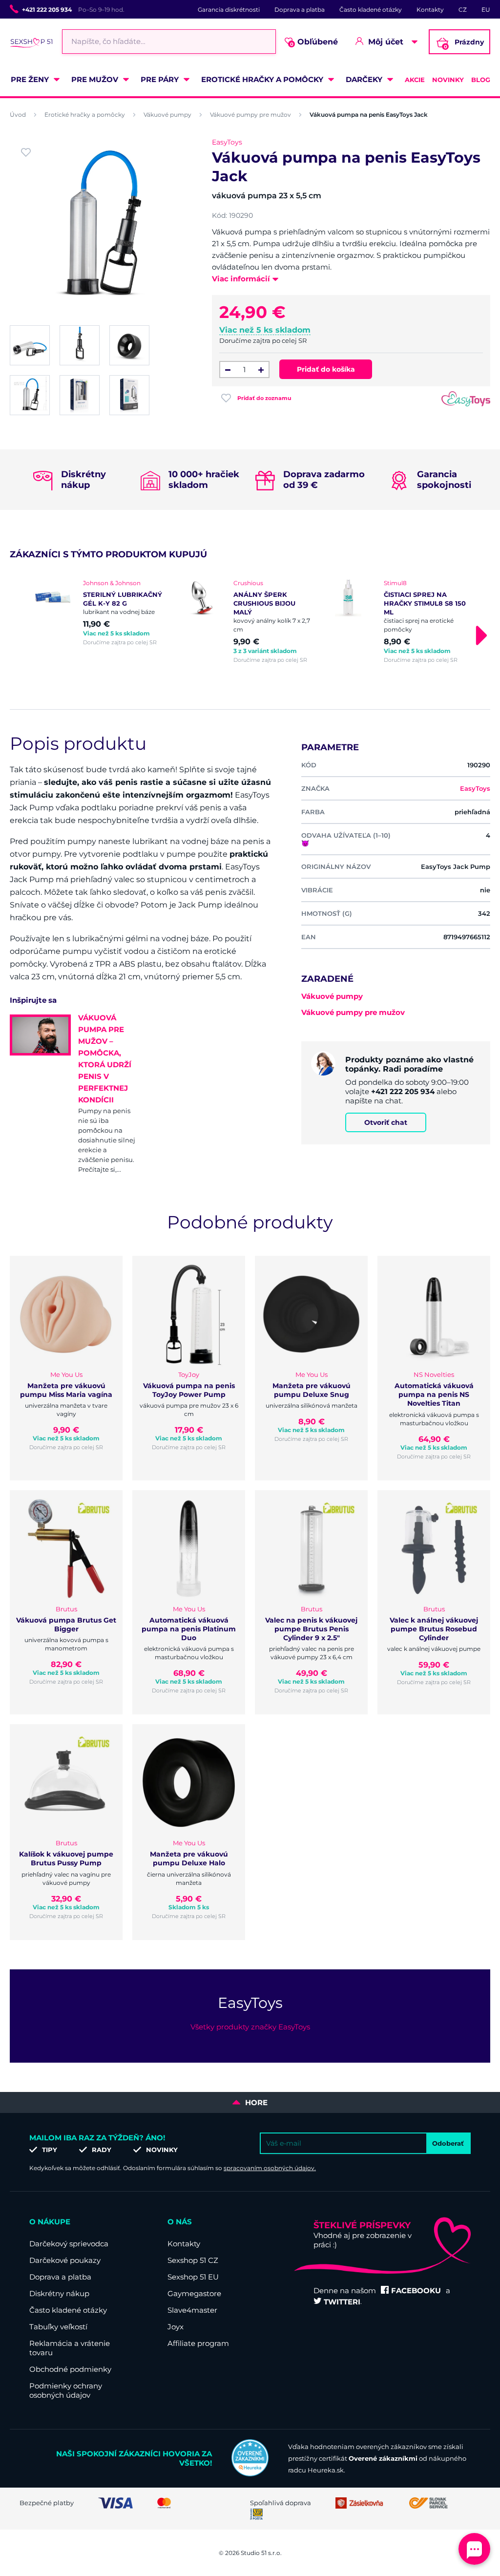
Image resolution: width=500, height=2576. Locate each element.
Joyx (176, 2327)
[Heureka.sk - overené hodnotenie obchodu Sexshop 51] (250, 2474)
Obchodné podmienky (70, 2369)
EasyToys (227, 142)
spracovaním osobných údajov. (270, 2168)
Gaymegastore (194, 2293)
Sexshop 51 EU (193, 2277)
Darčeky (364, 79)
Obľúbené (314, 42)
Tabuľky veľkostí (58, 2327)
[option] (100, 612)
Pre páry (160, 79)
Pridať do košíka (326, 369)
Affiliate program (198, 2343)
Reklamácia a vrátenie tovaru (70, 2348)
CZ (463, 10)
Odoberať (448, 2143)
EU (486, 10)
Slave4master (192, 2310)
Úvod (18, 115)
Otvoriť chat (386, 1122)
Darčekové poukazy (65, 2260)
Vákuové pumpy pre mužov (250, 115)
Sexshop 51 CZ (193, 2260)
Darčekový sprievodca (69, 2244)
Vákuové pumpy (167, 115)
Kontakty (430, 10)
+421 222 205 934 (47, 10)
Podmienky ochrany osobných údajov (66, 2390)
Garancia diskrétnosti (229, 10)
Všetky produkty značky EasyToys (250, 2027)
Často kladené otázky (371, 10)
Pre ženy (30, 79)
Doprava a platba (300, 10)
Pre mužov (95, 79)
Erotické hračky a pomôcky (262, 79)
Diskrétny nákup (59, 2293)
